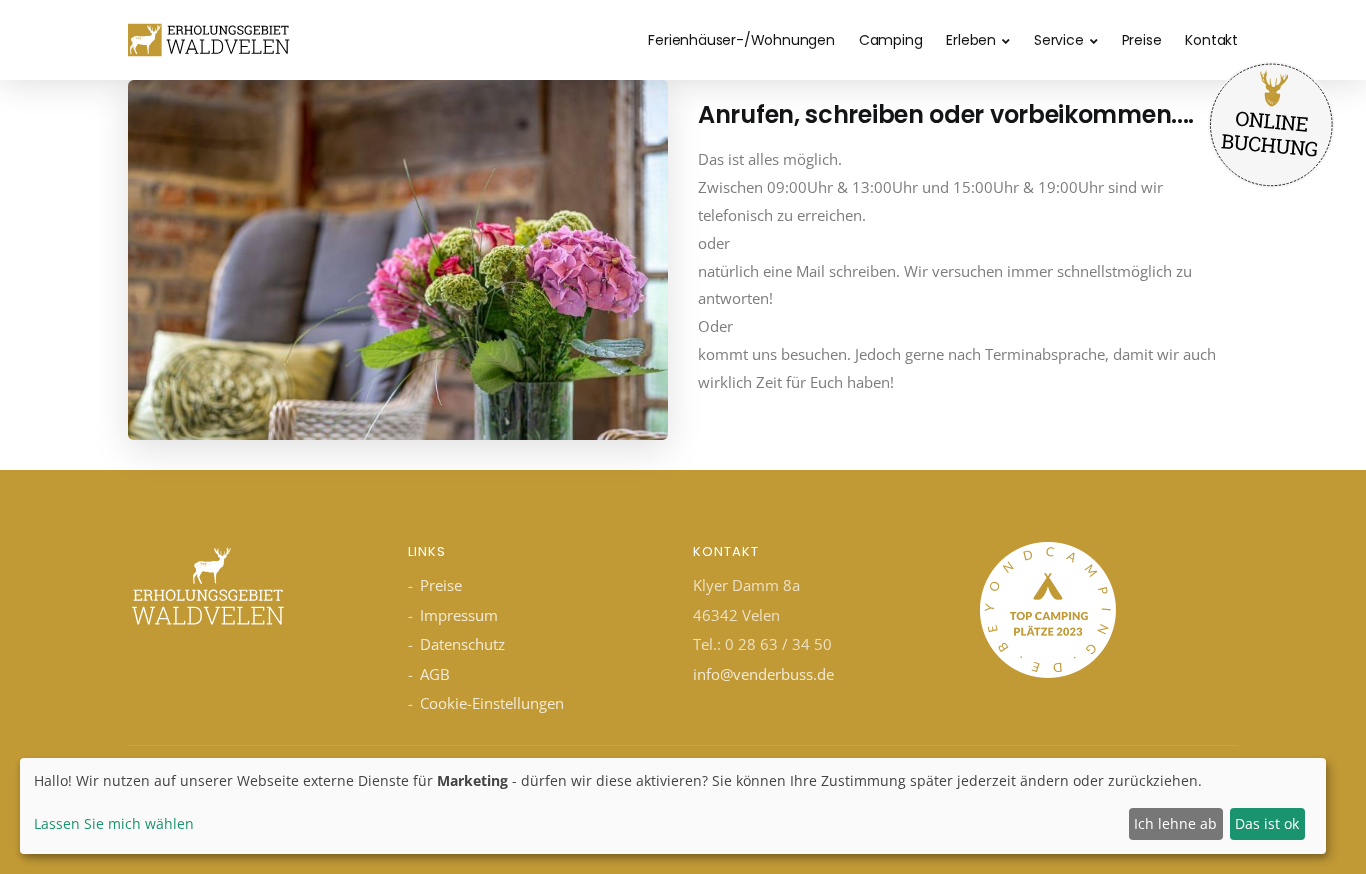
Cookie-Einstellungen (492, 703)
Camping (891, 40)
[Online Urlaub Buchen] (1271, 123)
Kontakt (1211, 40)
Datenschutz (462, 644)
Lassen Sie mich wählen (114, 823)
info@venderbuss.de (763, 674)
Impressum (459, 615)
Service (1059, 40)
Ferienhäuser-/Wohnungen (741, 40)
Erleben (971, 40)
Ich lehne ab (1175, 823)
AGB (435, 674)
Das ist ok (1267, 823)
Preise (1142, 40)
